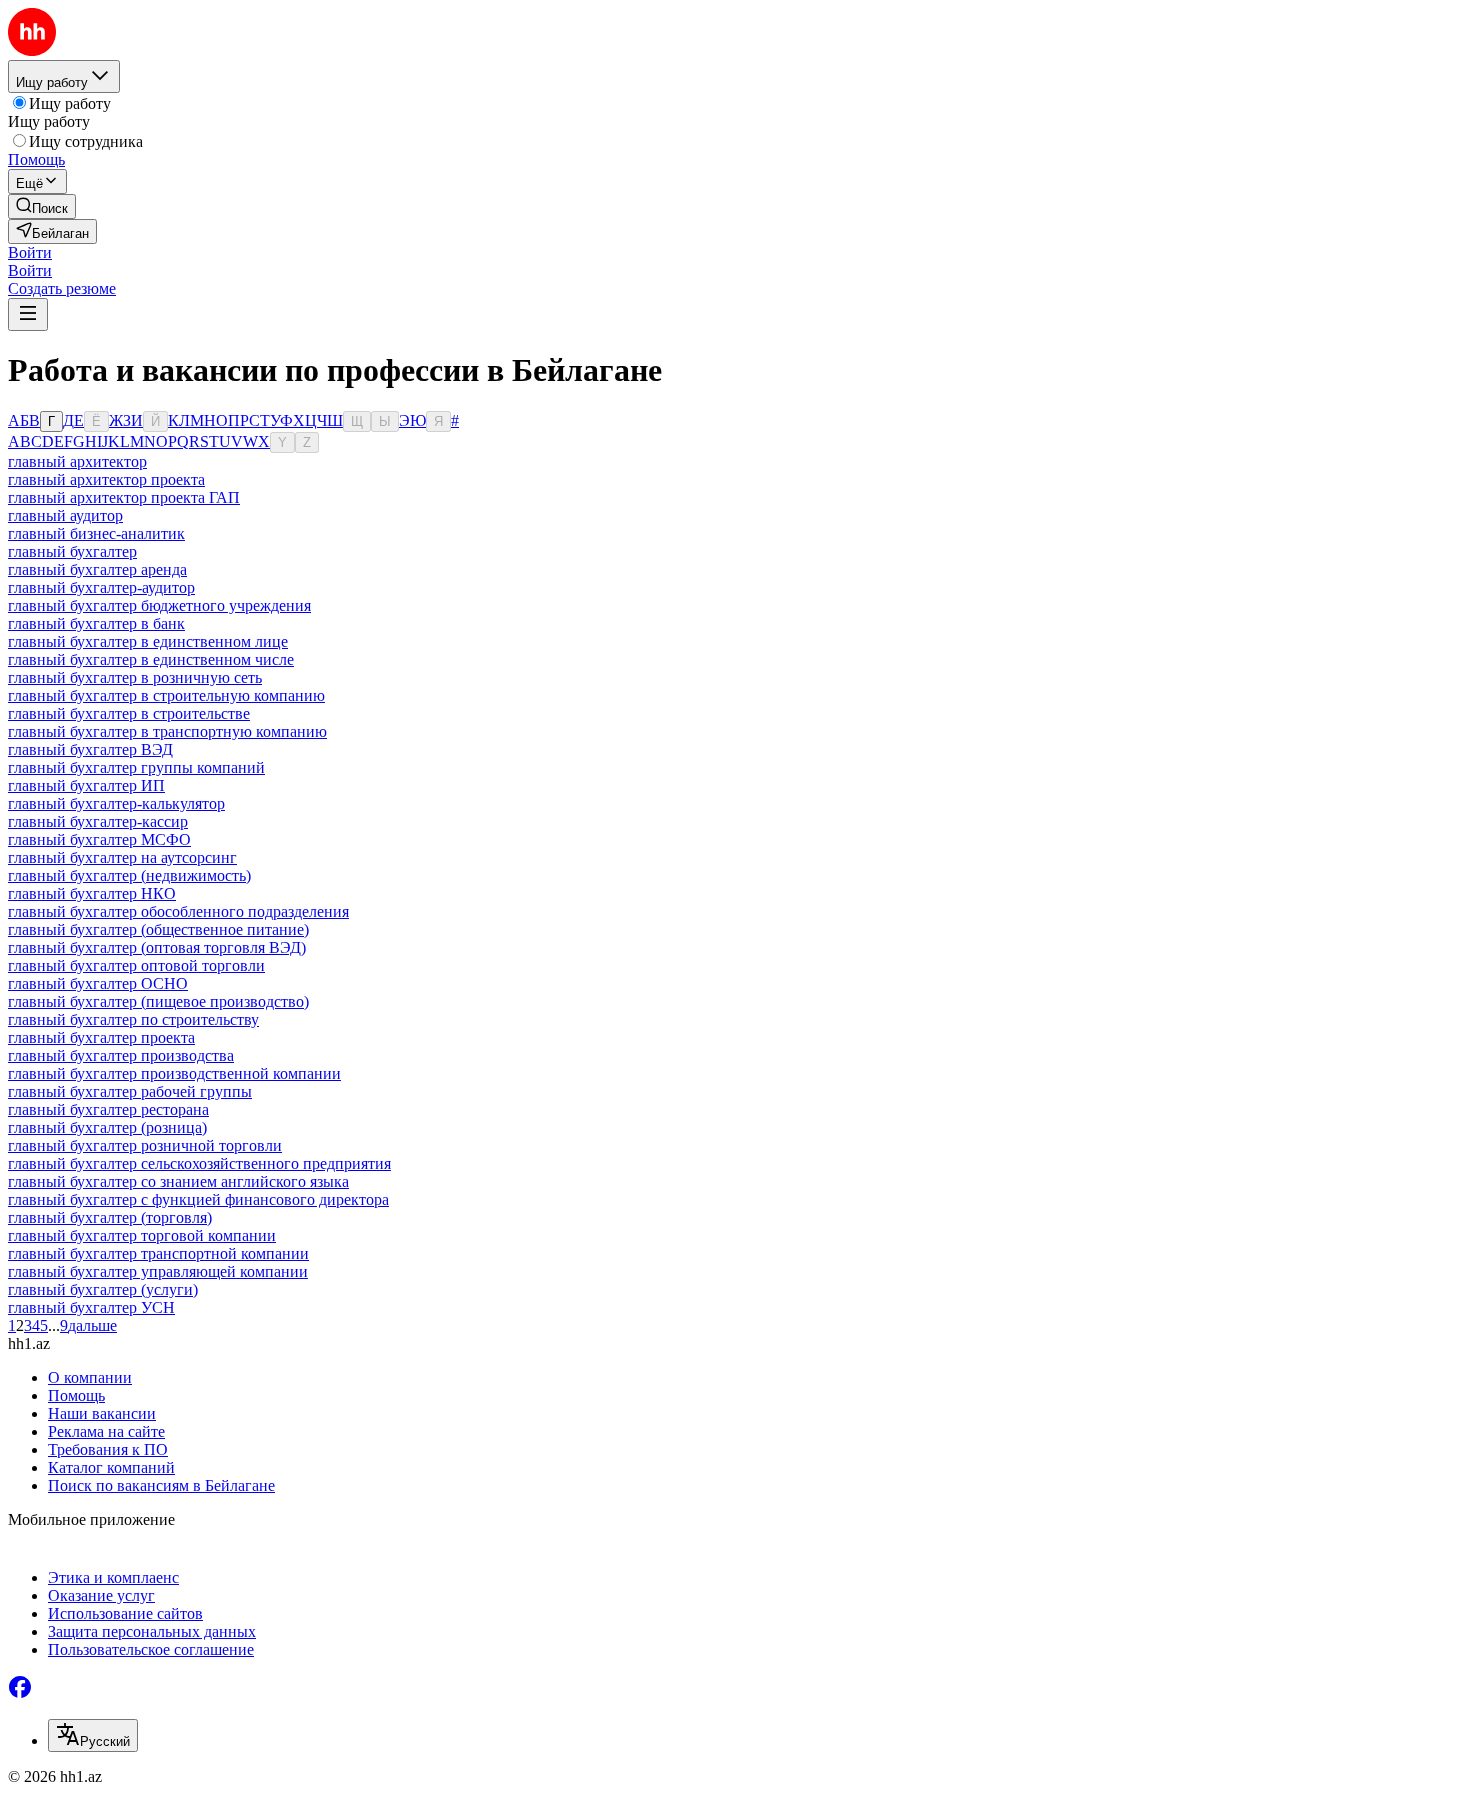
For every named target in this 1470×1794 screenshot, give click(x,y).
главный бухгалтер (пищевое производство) (158, 1001)
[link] (42, 206)
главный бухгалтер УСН (91, 1307)
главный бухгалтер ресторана (108, 1109)
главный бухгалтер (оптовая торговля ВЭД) (157, 947)
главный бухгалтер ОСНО (98, 983)
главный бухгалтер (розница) (107, 1127)
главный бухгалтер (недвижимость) (129, 875)
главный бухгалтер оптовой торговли (136, 965)
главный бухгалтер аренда (97, 569)
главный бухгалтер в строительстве (129, 713)
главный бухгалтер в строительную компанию (166, 695)
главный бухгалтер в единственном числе (151, 659)
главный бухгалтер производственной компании (174, 1073)
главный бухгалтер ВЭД (90, 749)
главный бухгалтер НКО (92, 893)
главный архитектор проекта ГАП (124, 497)
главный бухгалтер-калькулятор (116, 803)
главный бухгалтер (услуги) (103, 1289)
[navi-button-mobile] (28, 314)
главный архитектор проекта (106, 479)
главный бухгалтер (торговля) (110, 1217)
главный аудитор (65, 515)
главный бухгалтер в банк (96, 623)
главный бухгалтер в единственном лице (148, 641)
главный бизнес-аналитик (96, 533)
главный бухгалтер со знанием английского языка (178, 1181)
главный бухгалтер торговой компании (142, 1235)
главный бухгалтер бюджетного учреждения (159, 605)
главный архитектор (77, 461)
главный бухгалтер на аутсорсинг (122, 857)
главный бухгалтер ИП (86, 785)
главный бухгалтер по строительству (133, 1019)
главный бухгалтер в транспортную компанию (167, 731)
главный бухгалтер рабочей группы (130, 1091)
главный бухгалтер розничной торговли (145, 1145)
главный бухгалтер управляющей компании (158, 1271)
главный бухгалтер (72, 551)
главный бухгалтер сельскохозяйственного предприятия (199, 1163)
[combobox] (93, 1735)
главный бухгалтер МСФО (99, 839)
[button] (30, 252)
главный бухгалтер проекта (101, 1037)
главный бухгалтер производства (121, 1055)
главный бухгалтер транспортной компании (158, 1253)
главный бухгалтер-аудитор (101, 587)
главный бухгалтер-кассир (98, 821)
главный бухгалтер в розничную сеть (135, 677)
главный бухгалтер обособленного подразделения (178, 911)
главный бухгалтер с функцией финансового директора (198, 1199)
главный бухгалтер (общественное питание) (158, 929)
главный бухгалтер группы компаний (136, 767)
